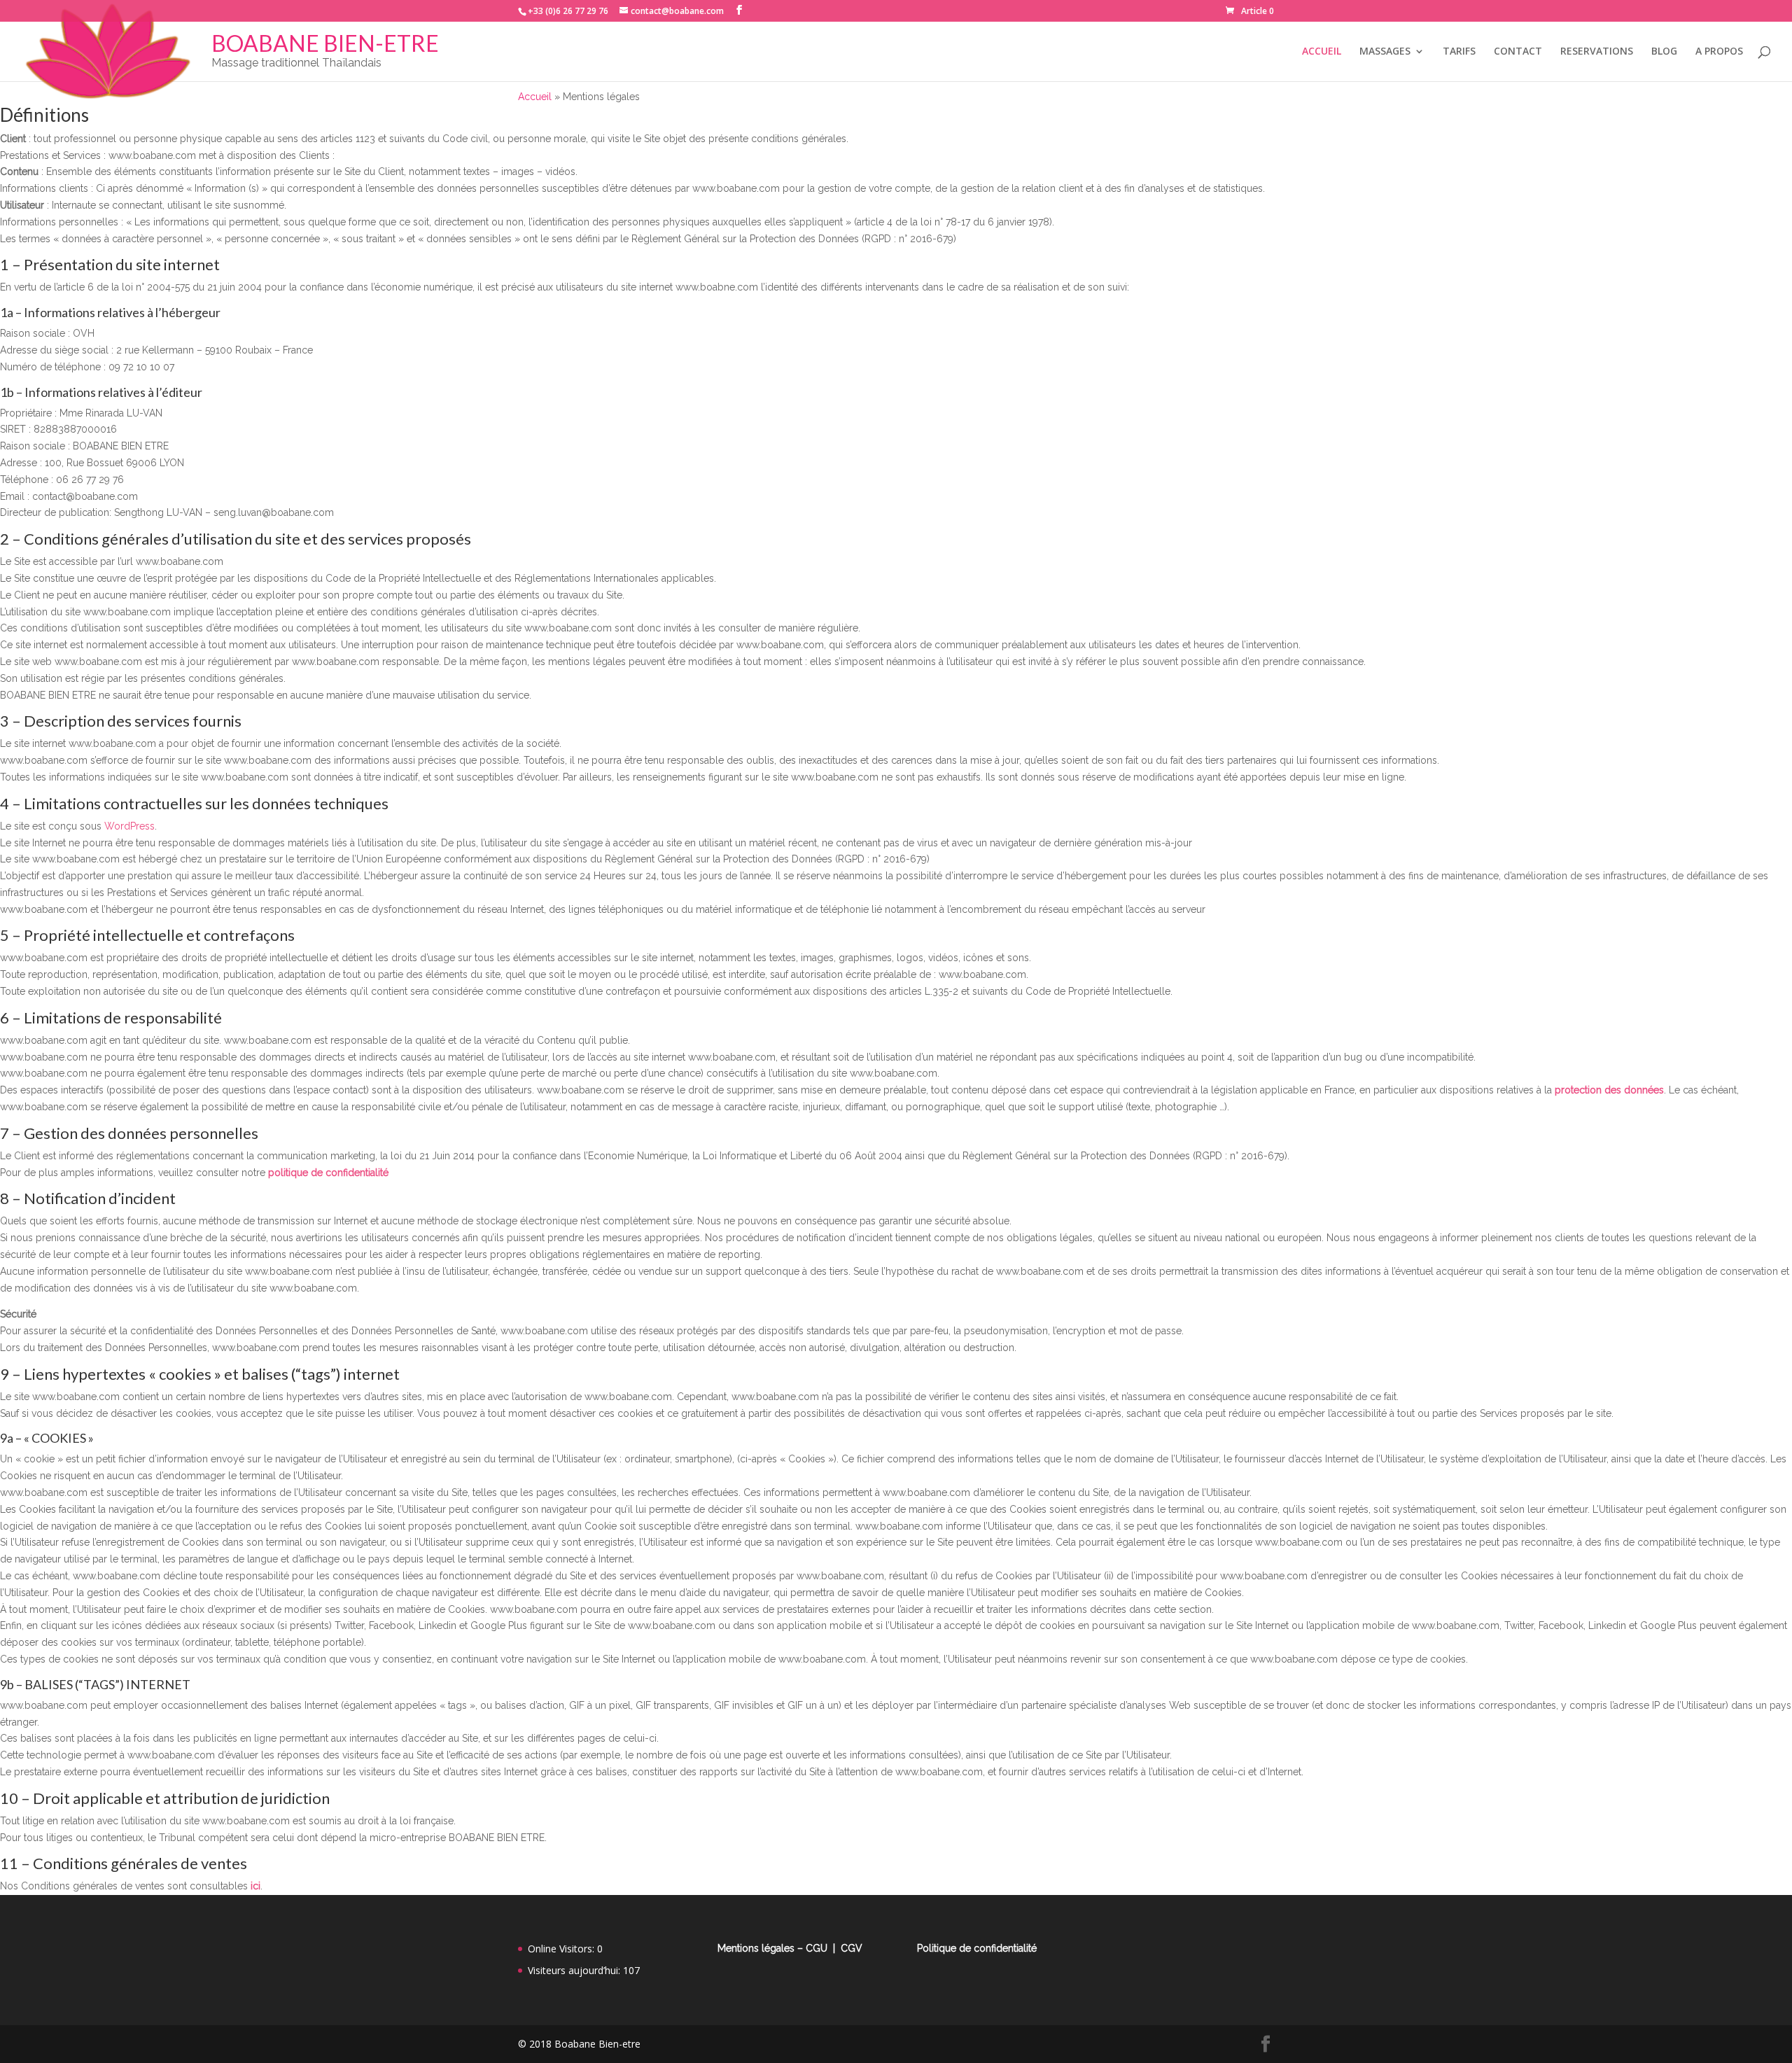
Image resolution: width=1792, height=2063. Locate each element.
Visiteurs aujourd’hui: (575, 1970)
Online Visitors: (562, 1949)
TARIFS (1459, 52)
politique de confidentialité (328, 1173)
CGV (852, 1948)
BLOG (1664, 52)
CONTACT (1518, 52)
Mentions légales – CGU (772, 1948)
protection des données (1609, 1090)
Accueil (535, 97)
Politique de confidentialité (977, 1948)
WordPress (129, 826)
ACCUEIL (1322, 52)
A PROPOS (1719, 52)
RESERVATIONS (1597, 52)
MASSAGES (1385, 52)
